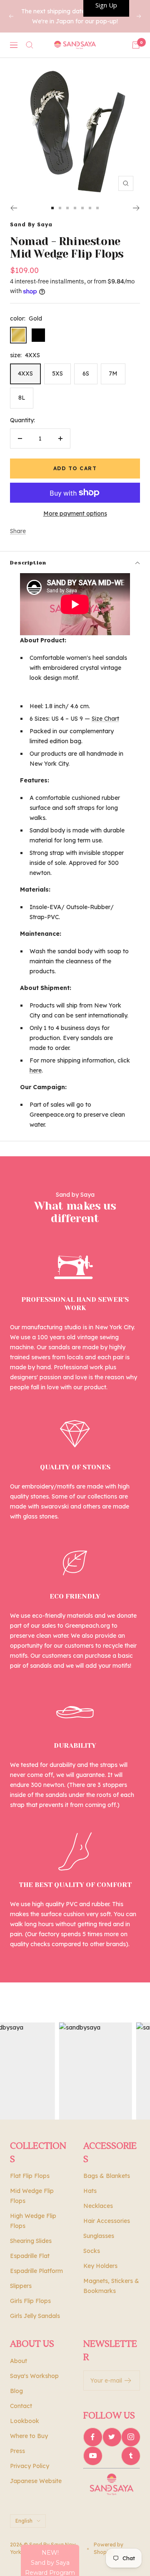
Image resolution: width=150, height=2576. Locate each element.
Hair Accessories (107, 2221)
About (19, 2361)
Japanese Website (36, 2481)
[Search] (30, 45)
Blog (16, 2391)
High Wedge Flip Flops (33, 2221)
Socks (92, 2251)
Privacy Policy (30, 2466)
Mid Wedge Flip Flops (32, 2196)
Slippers (21, 2286)
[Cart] (136, 45)
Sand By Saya (31, 224)
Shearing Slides (31, 2241)
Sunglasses (99, 2236)
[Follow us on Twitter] (112, 2437)
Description (28, 563)
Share (18, 531)
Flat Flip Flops (30, 2176)
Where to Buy (29, 2436)
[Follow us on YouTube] (93, 2456)
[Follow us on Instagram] (131, 2437)
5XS (57, 373)
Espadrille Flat (30, 2256)
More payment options (75, 514)
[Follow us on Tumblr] (131, 2456)
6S (86, 373)
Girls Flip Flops (30, 2301)
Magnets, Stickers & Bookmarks (111, 2286)
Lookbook (25, 2421)
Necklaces (98, 2206)
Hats (90, 2191)
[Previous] (14, 208)
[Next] (136, 208)
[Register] (128, 2381)
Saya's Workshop (34, 2376)
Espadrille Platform (36, 2271)
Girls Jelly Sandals (35, 2316)
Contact (21, 2406)
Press (17, 2451)
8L (22, 398)
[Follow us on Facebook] (93, 2437)
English (24, 2521)
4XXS (25, 373)
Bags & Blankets (107, 2176)
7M (113, 373)
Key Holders (100, 2266)
